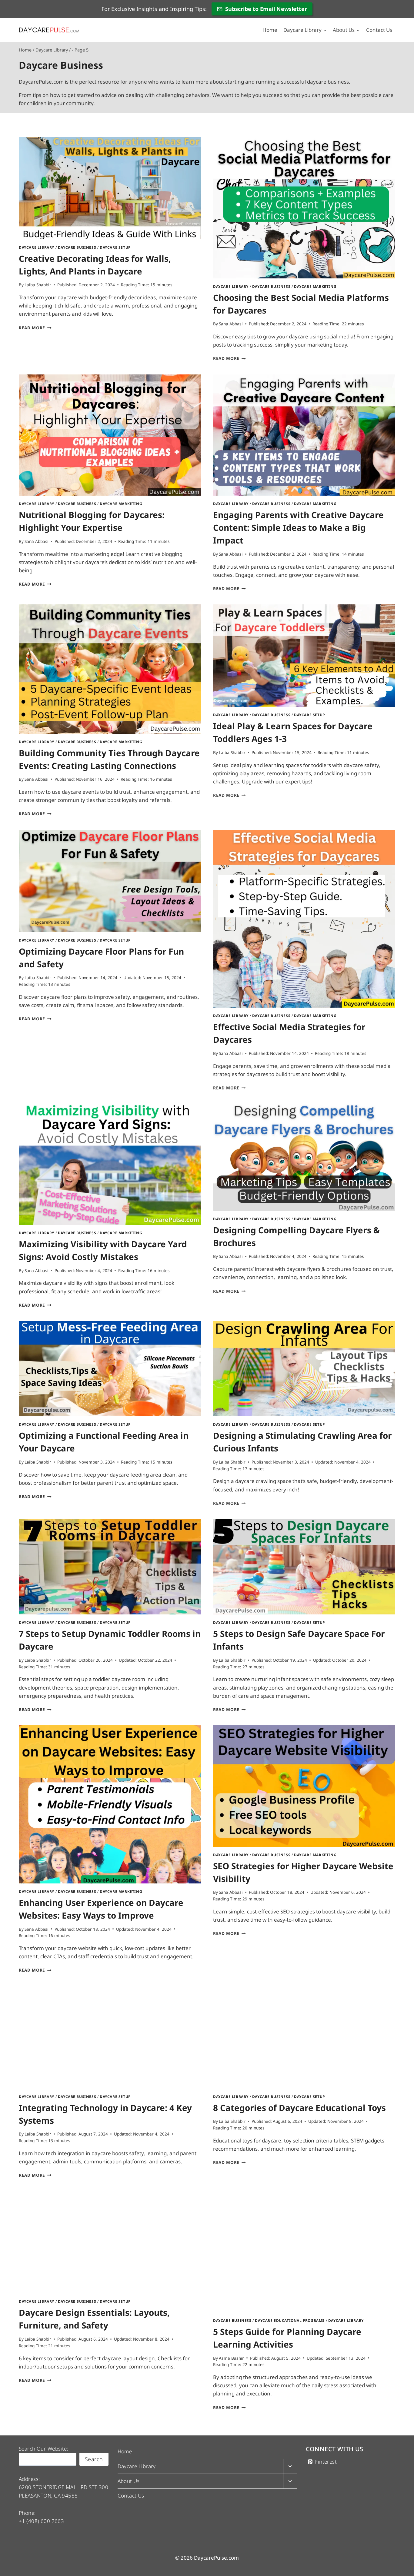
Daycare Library (37, 247)
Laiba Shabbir (38, 285)
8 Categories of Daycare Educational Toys (299, 2108)
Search (94, 2459)
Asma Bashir (231, 2358)
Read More (35, 328)
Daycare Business (77, 247)
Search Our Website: (43, 2449)
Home (270, 30)
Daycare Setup (115, 247)
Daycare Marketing (315, 286)
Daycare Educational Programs (290, 2320)
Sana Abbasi (231, 324)
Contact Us (379, 30)
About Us (129, 2481)
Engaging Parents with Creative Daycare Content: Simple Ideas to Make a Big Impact (298, 527)
